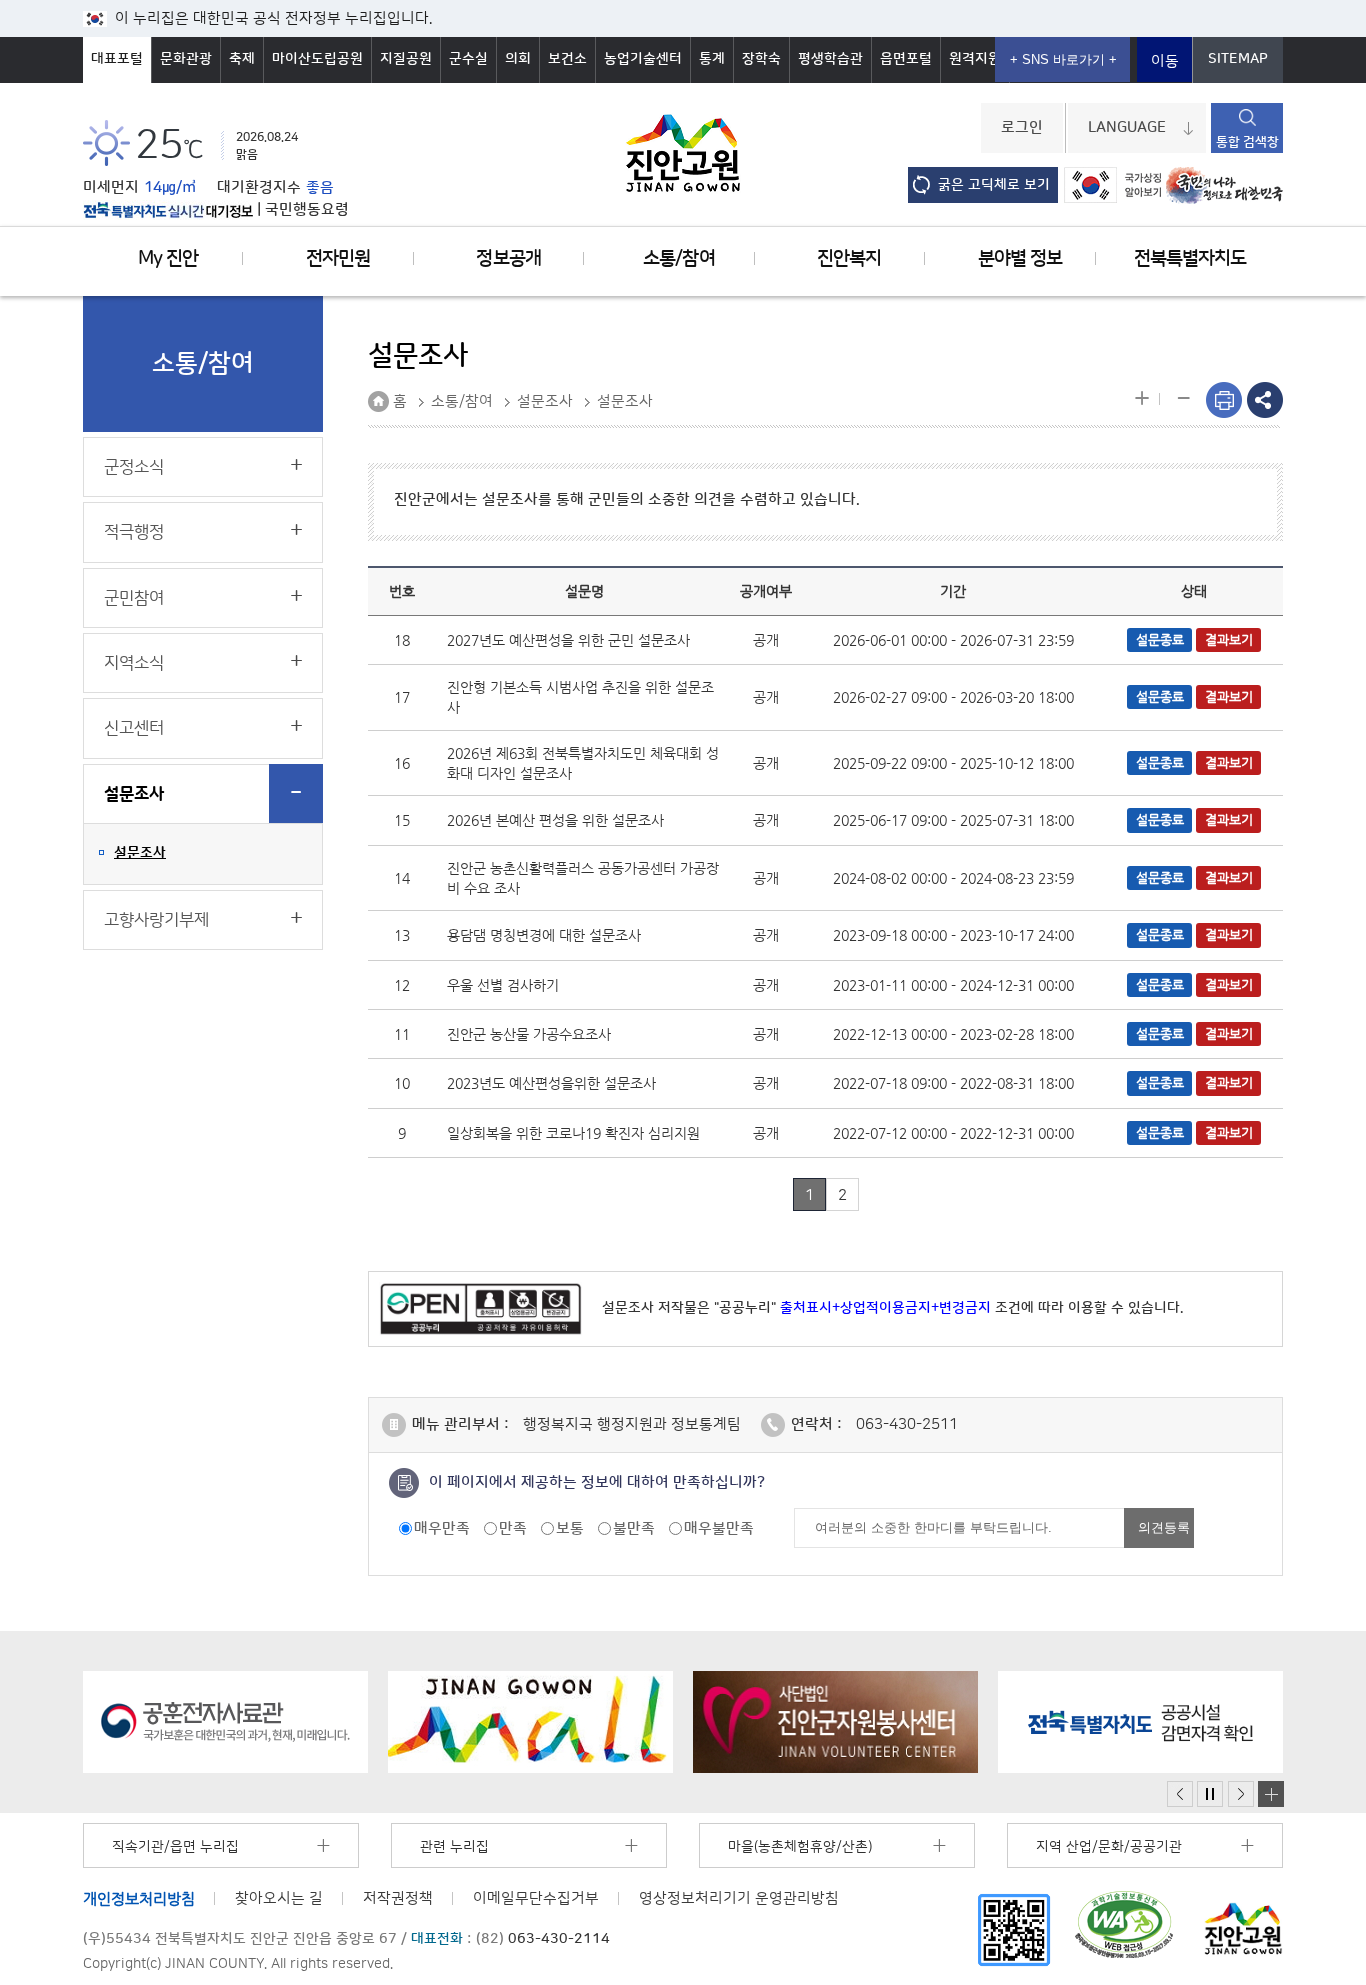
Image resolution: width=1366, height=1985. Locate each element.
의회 (518, 59)
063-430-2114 (559, 1939)
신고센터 (134, 728)
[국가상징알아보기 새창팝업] (1112, 185)
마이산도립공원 (317, 59)
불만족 (634, 1528)
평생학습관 (830, 59)
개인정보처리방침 (139, 1898)
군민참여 (134, 598)
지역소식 (134, 663)
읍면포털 (906, 59)
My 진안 (168, 258)
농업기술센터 (643, 59)
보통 (570, 1528)
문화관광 (186, 59)
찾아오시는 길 (279, 1898)
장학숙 (761, 59)
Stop (1210, 1794)
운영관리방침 (739, 1898)
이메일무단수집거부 (536, 1898)
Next (1241, 1794)
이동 (1165, 61)
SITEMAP (1238, 59)
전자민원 (338, 258)
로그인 (1022, 128)
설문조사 (134, 794)
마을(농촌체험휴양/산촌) (800, 1847)
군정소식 (134, 467)
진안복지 (849, 258)
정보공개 (508, 258)
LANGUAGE (1127, 128)
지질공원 (406, 59)
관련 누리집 (454, 1847)
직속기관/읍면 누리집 (175, 1847)
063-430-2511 (907, 1424)
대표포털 (117, 59)
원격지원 (975, 59)
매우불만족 (719, 1528)
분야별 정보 (1020, 258)
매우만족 (442, 1528)
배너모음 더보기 (1271, 1794)
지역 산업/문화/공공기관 (1109, 1847)
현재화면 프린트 (1224, 400)
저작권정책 (398, 1898)
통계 (712, 59)
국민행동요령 (307, 210)
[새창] (1014, 1929)
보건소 (567, 59)
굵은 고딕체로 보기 (994, 185)
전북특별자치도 (1190, 258)
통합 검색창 (1247, 142)
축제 (242, 59)
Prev (1180, 1794)
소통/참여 (678, 258)
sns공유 (1265, 400)
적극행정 (134, 532)
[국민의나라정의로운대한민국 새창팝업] (1224, 185)
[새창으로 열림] (225, 1722)
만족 (513, 1528)
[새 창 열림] (168, 210)
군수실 (468, 59)
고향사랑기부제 (156, 920)
